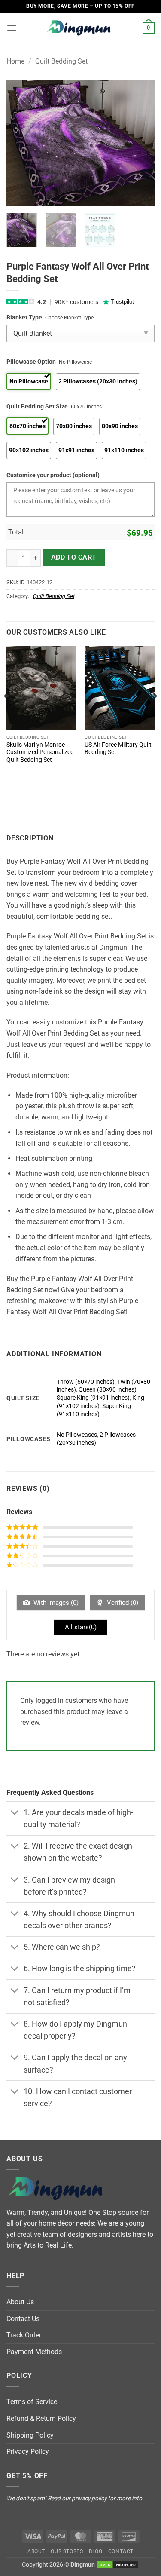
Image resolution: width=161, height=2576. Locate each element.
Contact (121, 2551)
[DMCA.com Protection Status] (118, 2565)
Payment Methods (34, 2352)
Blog (96, 2551)
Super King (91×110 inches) (94, 1410)
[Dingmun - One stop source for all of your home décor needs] (81, 28)
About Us (20, 2302)
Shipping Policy (30, 2435)
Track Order (24, 2335)
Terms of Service (32, 2402)
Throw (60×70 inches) (86, 1382)
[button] (12, 28)
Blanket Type (24, 317)
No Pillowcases (77, 1435)
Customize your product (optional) (53, 475)
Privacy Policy (28, 2452)
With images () (55, 1603)
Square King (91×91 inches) (93, 1398)
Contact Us (23, 2319)
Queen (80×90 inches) (108, 1390)
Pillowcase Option (31, 362)
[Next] (141, 143)
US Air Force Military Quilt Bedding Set (118, 748)
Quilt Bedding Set (61, 61)
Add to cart (74, 558)
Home (15, 61)
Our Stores (67, 2551)
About (36, 2551)
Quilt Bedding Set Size (37, 406)
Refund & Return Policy (41, 2418)
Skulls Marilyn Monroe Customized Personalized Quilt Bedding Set (40, 752)
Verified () (122, 1603)
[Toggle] (15, 1813)
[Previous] (20, 143)
